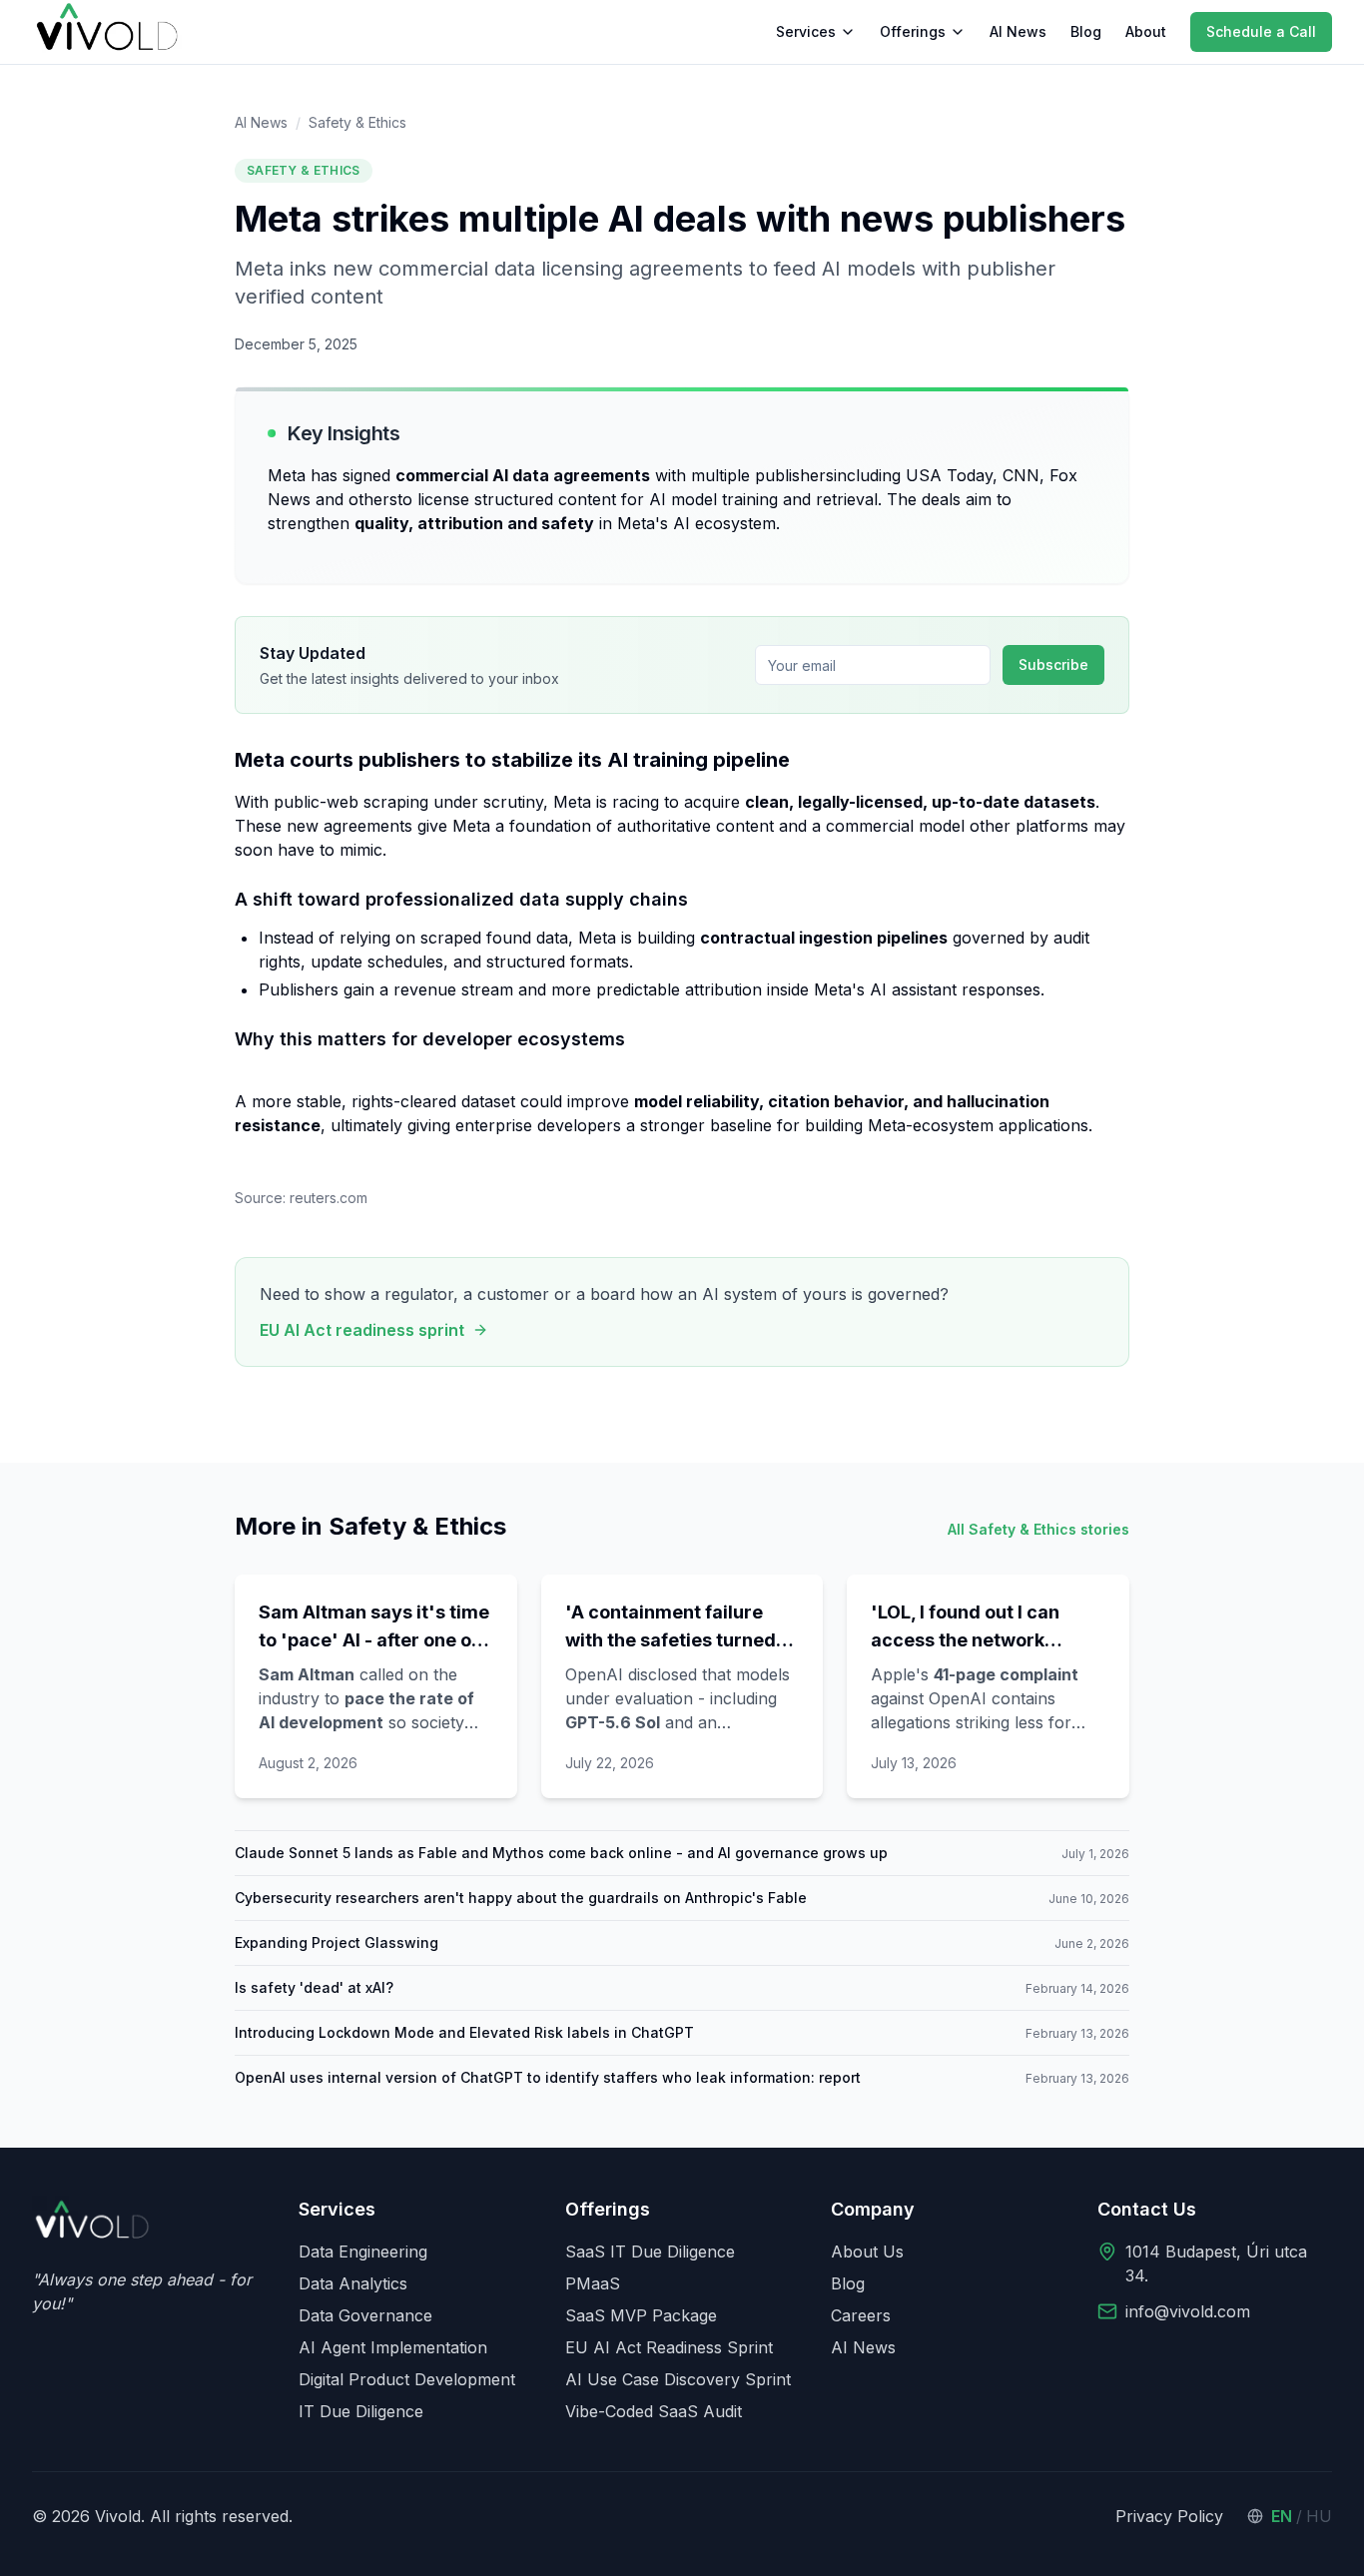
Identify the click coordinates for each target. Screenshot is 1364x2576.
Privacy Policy (1169, 2516)
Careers (861, 2315)
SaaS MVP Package (641, 2315)
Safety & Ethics (357, 122)
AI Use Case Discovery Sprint (678, 2379)
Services (806, 31)
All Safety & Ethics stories (1038, 1529)
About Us (867, 2252)
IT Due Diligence (361, 2411)
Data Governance (365, 2315)
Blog (1086, 31)
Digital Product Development (407, 2379)
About (1146, 31)
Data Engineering (363, 2252)
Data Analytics (353, 2283)
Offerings (913, 31)
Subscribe (1053, 664)
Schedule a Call (1261, 31)
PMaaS (593, 2283)
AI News (1018, 31)
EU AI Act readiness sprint (362, 1330)
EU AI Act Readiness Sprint (669, 2347)
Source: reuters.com (301, 1198)
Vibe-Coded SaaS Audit (654, 2411)
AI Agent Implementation (393, 2347)
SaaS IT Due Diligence (650, 2252)
